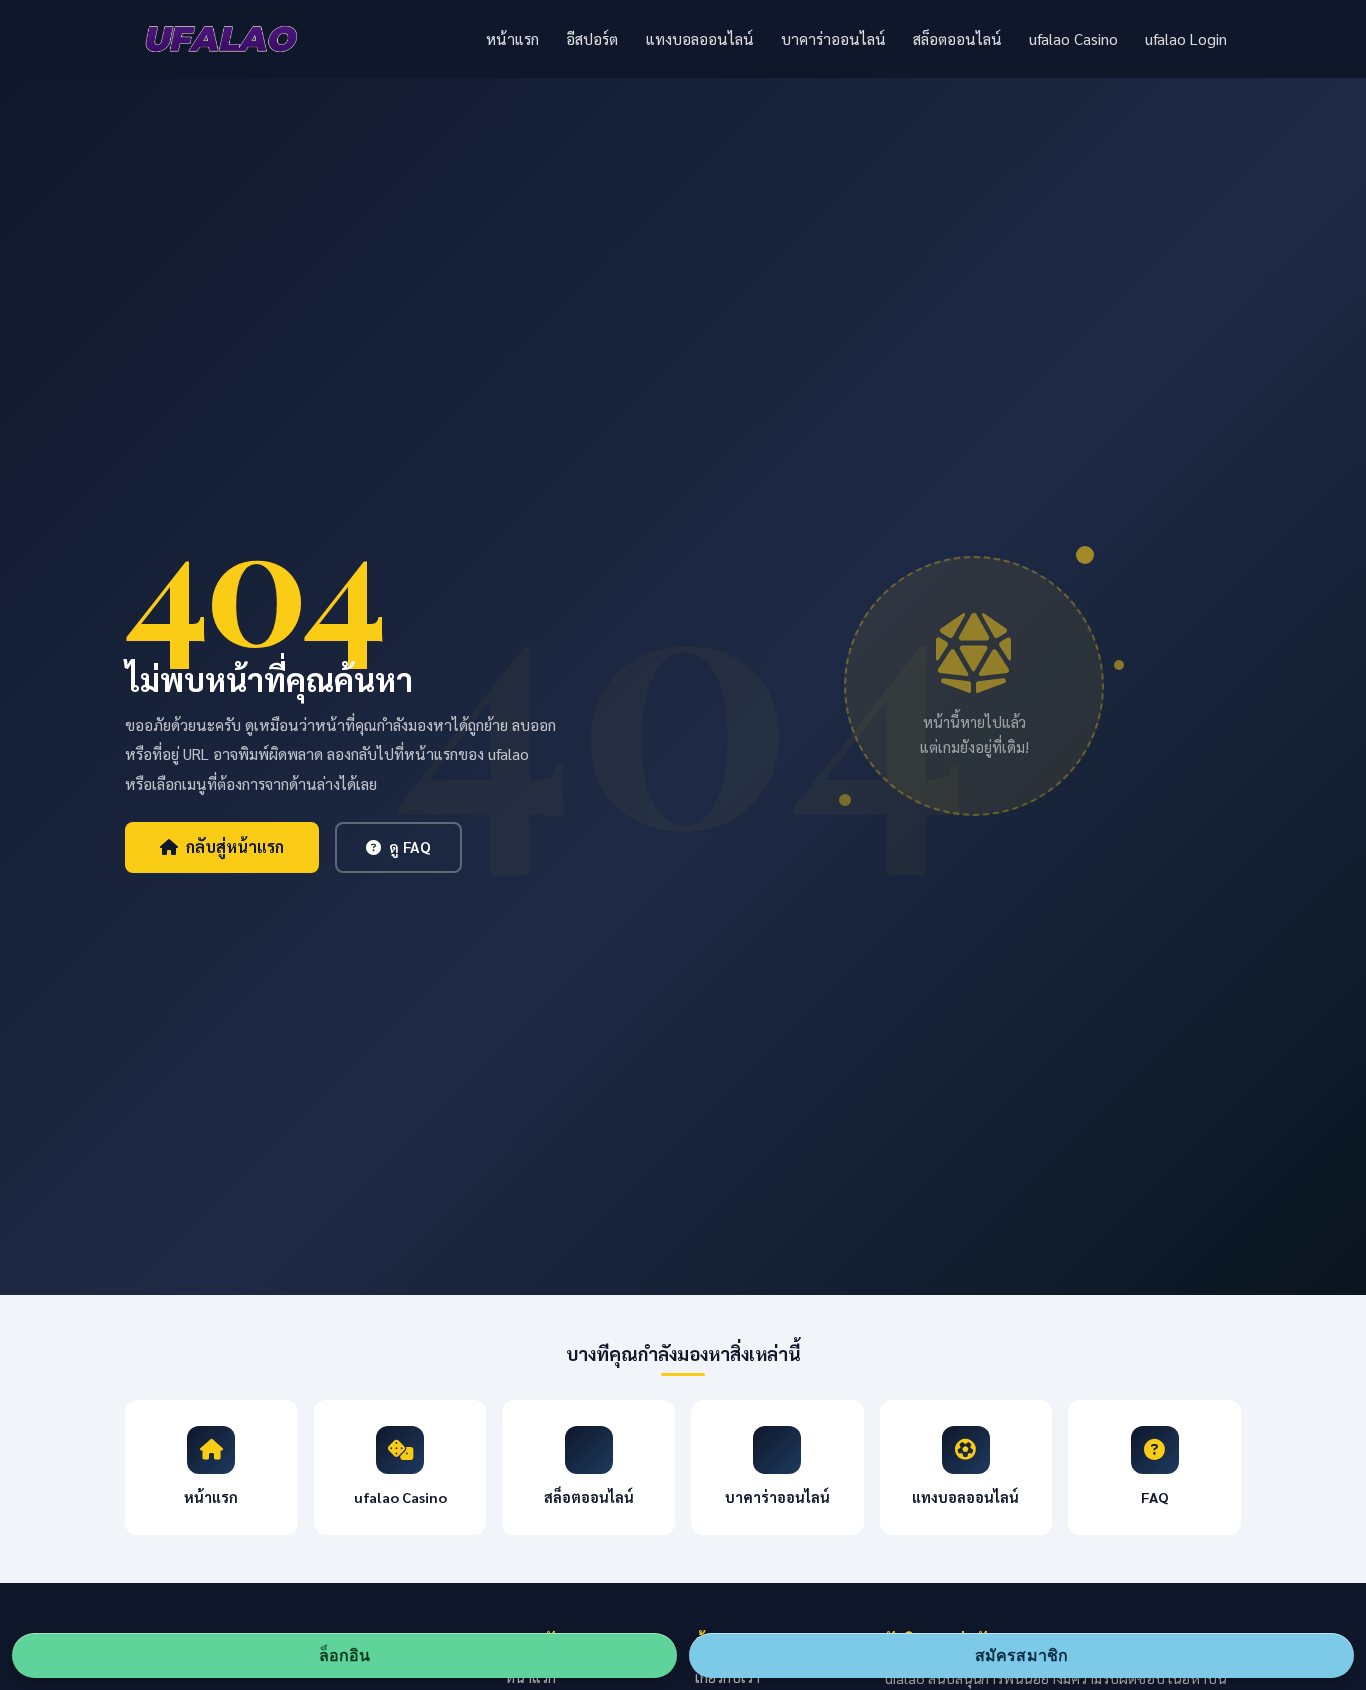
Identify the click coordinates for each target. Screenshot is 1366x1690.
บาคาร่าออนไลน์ (833, 39)
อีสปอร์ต (592, 39)
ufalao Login (1186, 39)
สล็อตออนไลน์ (957, 39)
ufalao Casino (1073, 39)
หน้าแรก (512, 39)
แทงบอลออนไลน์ (700, 39)
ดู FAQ (410, 847)
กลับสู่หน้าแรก (235, 846)
